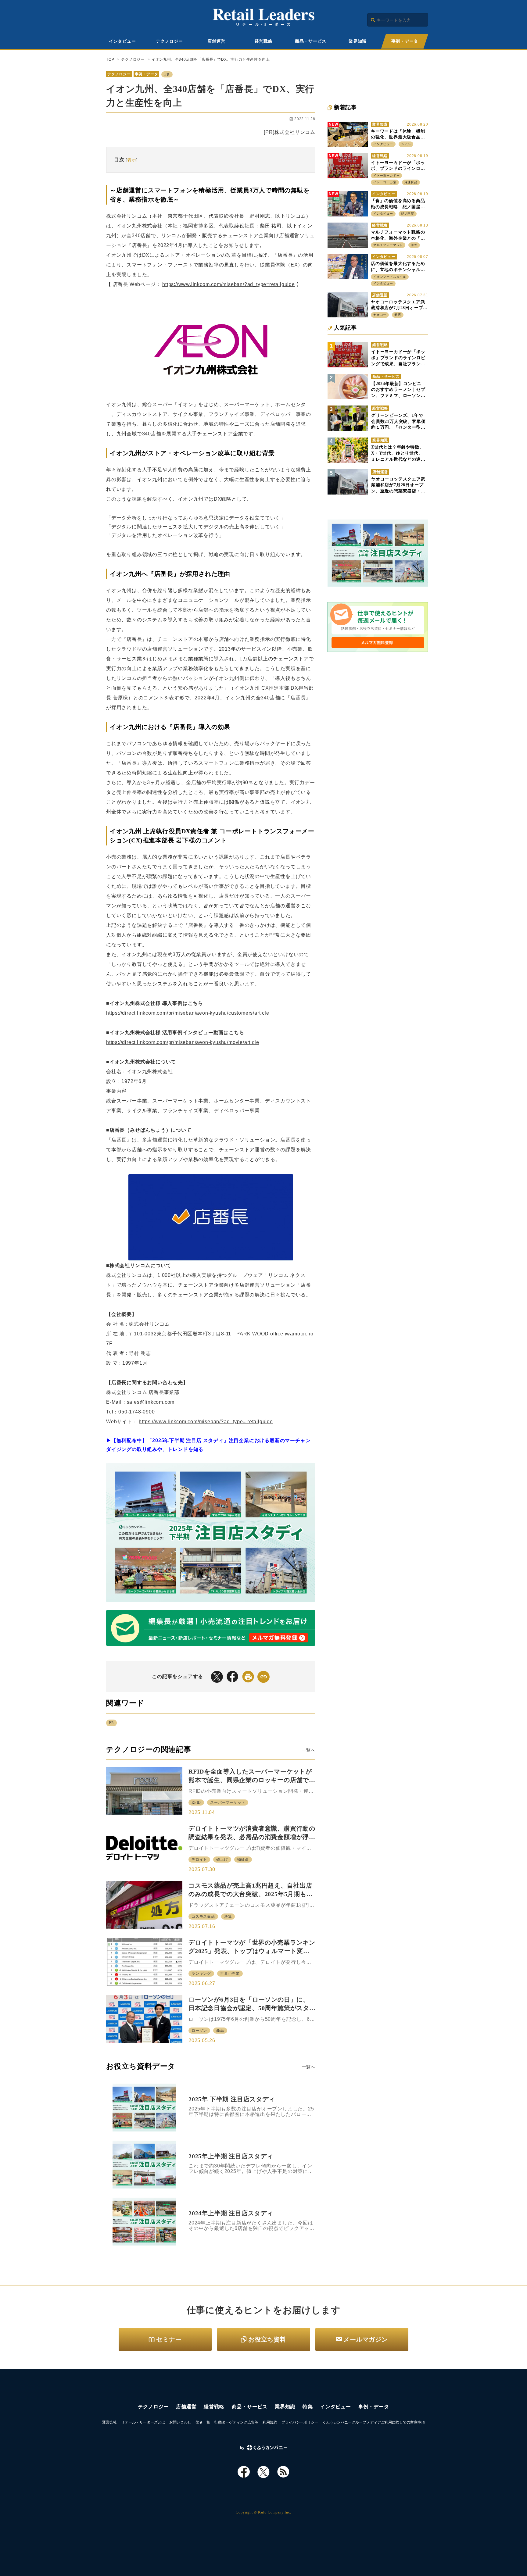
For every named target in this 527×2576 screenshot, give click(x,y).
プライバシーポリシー (300, 2422)
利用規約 (270, 2422)
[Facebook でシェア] (232, 1677)
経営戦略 (264, 41)
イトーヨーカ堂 (385, 182)
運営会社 (109, 2422)
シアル (406, 144)
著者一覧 (203, 2422)
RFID (196, 1802)
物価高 (243, 1860)
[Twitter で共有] (217, 1677)
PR (167, 74)
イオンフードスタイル (390, 277)
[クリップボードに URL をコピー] (263, 1677)
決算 (228, 1917)
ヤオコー (380, 315)
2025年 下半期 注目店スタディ (232, 2099)
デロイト (199, 1860)
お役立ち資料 (267, 2339)
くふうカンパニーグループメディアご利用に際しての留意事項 (374, 2422)
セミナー (169, 2339)
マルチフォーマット (388, 245)
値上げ (222, 1860)
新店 (398, 315)
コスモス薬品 (203, 1917)
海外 (414, 245)
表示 (132, 160)
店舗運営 (216, 41)
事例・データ (405, 41)
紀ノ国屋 (408, 214)
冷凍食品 (411, 182)
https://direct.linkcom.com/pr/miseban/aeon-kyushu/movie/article (183, 1042)
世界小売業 (230, 1974)
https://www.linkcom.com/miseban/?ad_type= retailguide (206, 1422)
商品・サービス (311, 41)
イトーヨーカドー (386, 175)
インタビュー (122, 41)
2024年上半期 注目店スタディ (231, 2213)
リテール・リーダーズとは (143, 2422)
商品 (220, 2031)
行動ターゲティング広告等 (236, 2422)
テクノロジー (169, 41)
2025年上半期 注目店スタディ (231, 2156)
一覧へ (309, 1750)
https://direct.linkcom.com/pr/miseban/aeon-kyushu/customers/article (188, 1013)
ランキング (201, 1974)
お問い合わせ (180, 2422)
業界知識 (358, 41)
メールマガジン (366, 2339)
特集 (308, 2407)
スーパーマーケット (228, 1802)
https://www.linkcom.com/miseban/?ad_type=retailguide (229, 284)
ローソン (199, 2031)
